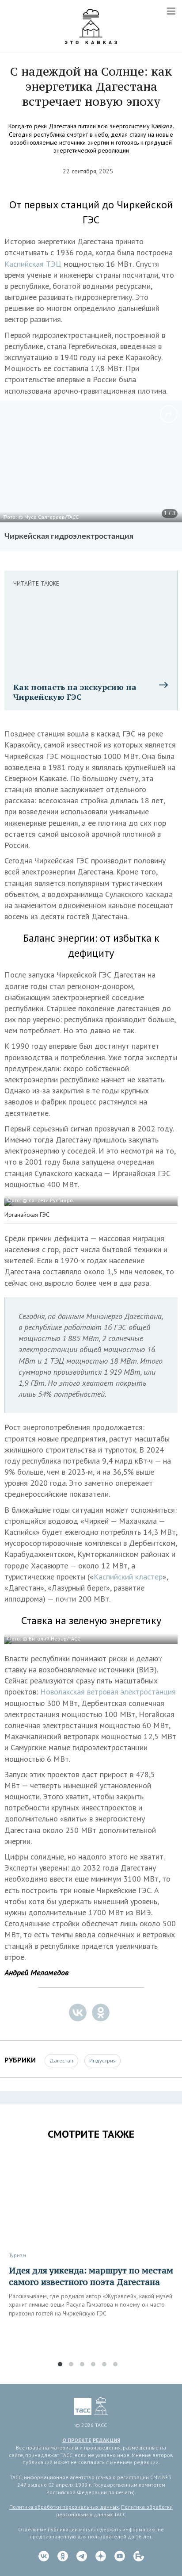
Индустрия (102, 2060)
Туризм (17, 2255)
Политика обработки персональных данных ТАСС (114, 2511)
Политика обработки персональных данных (64, 2507)
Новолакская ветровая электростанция (108, 1692)
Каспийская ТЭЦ (34, 264)
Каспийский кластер (128, 1577)
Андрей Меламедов (36, 1972)
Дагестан (61, 2060)
